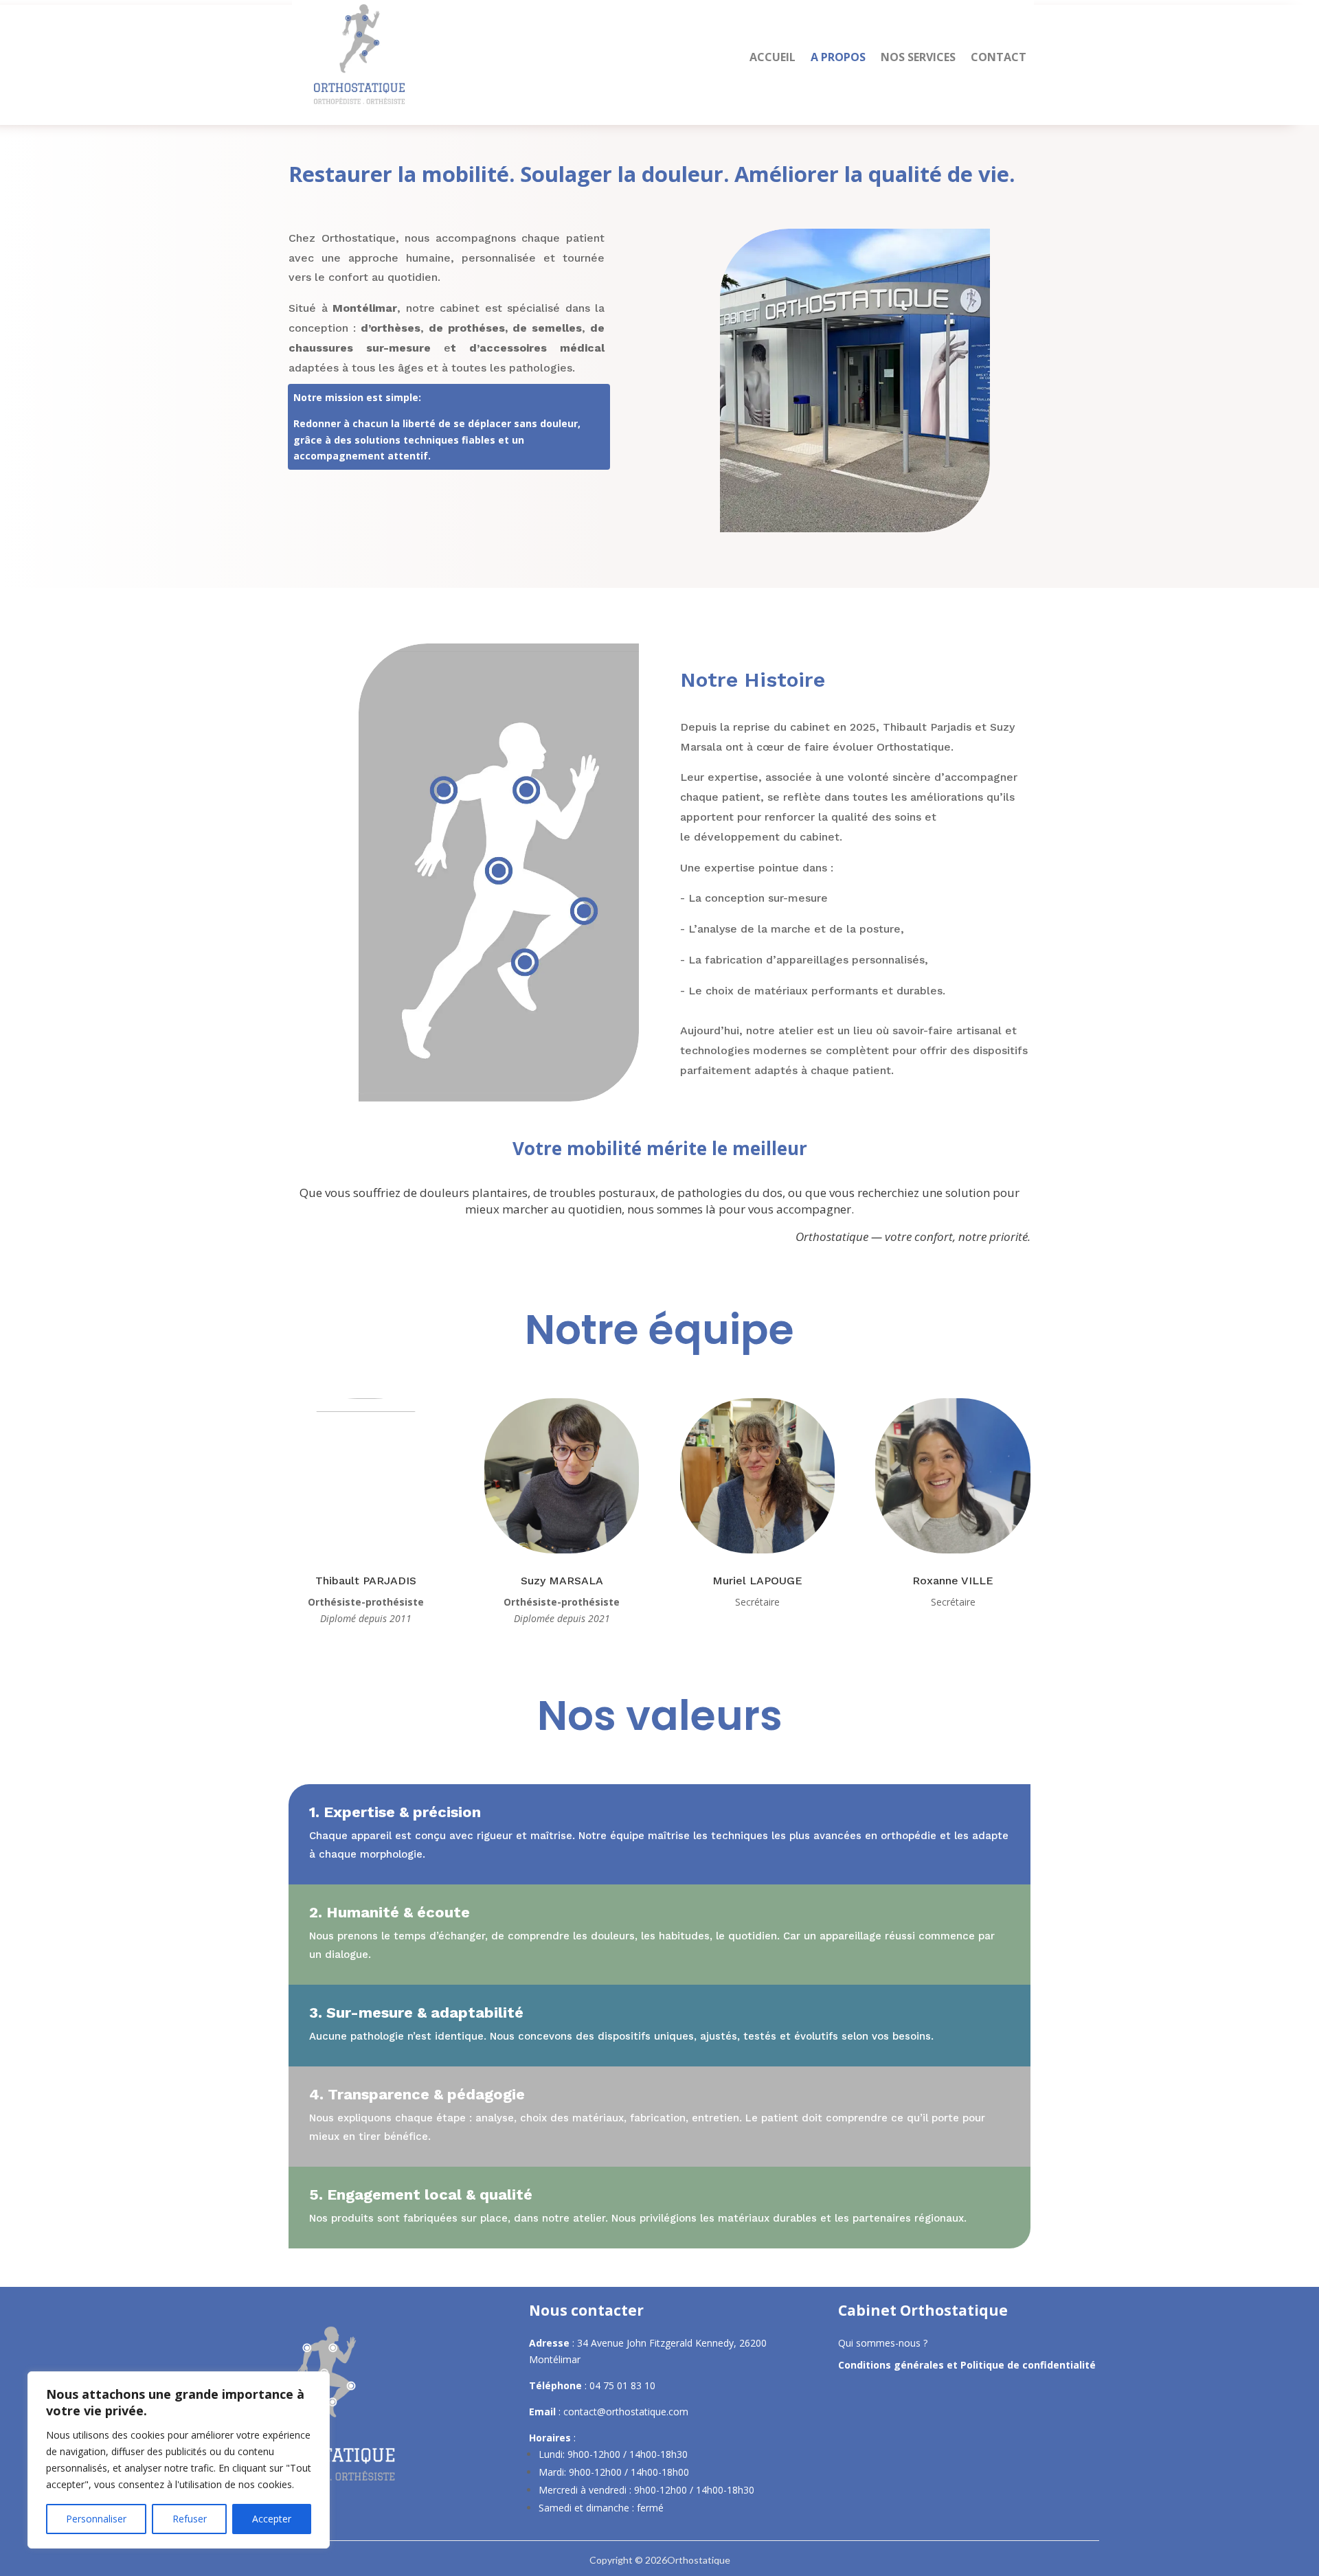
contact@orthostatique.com (626, 2412)
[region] (179, 2460)
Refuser (190, 2519)
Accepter (272, 2519)
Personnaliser (96, 2519)
